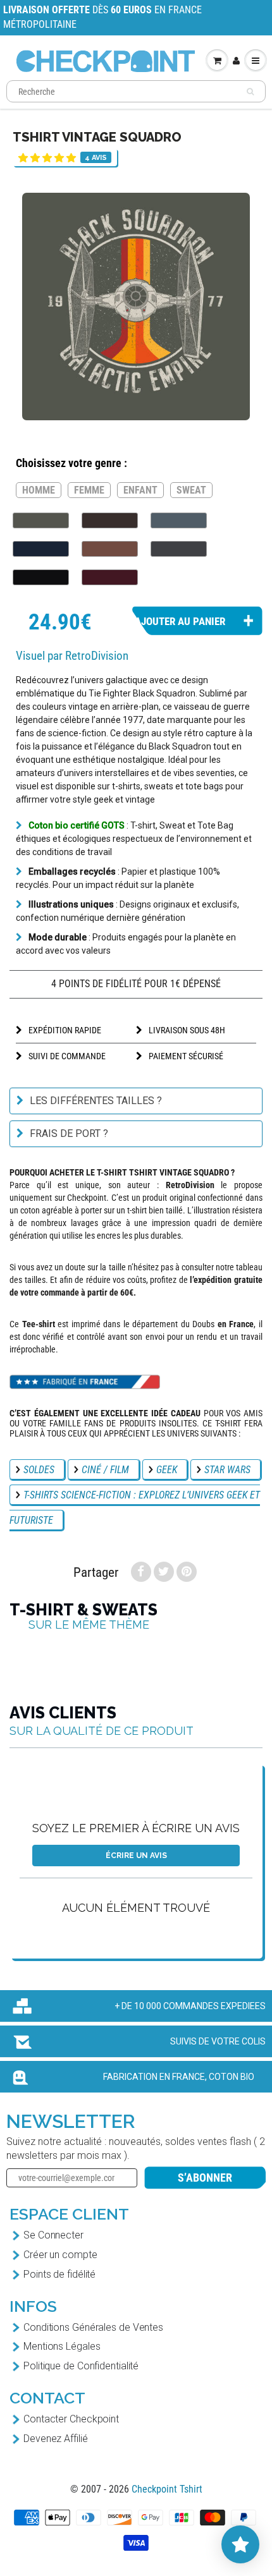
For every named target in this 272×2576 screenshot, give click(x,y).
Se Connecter (53, 2235)
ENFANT (140, 490)
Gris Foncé (179, 549)
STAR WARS (227, 1470)
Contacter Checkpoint (71, 2419)
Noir (41, 577)
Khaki (41, 520)
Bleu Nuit (41, 549)
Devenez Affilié (56, 2439)
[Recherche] (250, 92)
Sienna (110, 549)
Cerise (110, 577)
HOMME (39, 490)
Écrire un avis (136, 1856)
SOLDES (39, 1470)
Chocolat (110, 520)
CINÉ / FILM (105, 1470)
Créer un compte (60, 2255)
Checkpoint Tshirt (167, 2489)
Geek (167, 1470)
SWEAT (191, 490)
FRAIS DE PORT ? (69, 1133)
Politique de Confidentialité (81, 2366)
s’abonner (205, 2178)
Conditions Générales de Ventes (93, 2327)
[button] (47, 158)
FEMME (89, 490)
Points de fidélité (59, 2274)
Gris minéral (179, 520)
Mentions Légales (62, 2346)
